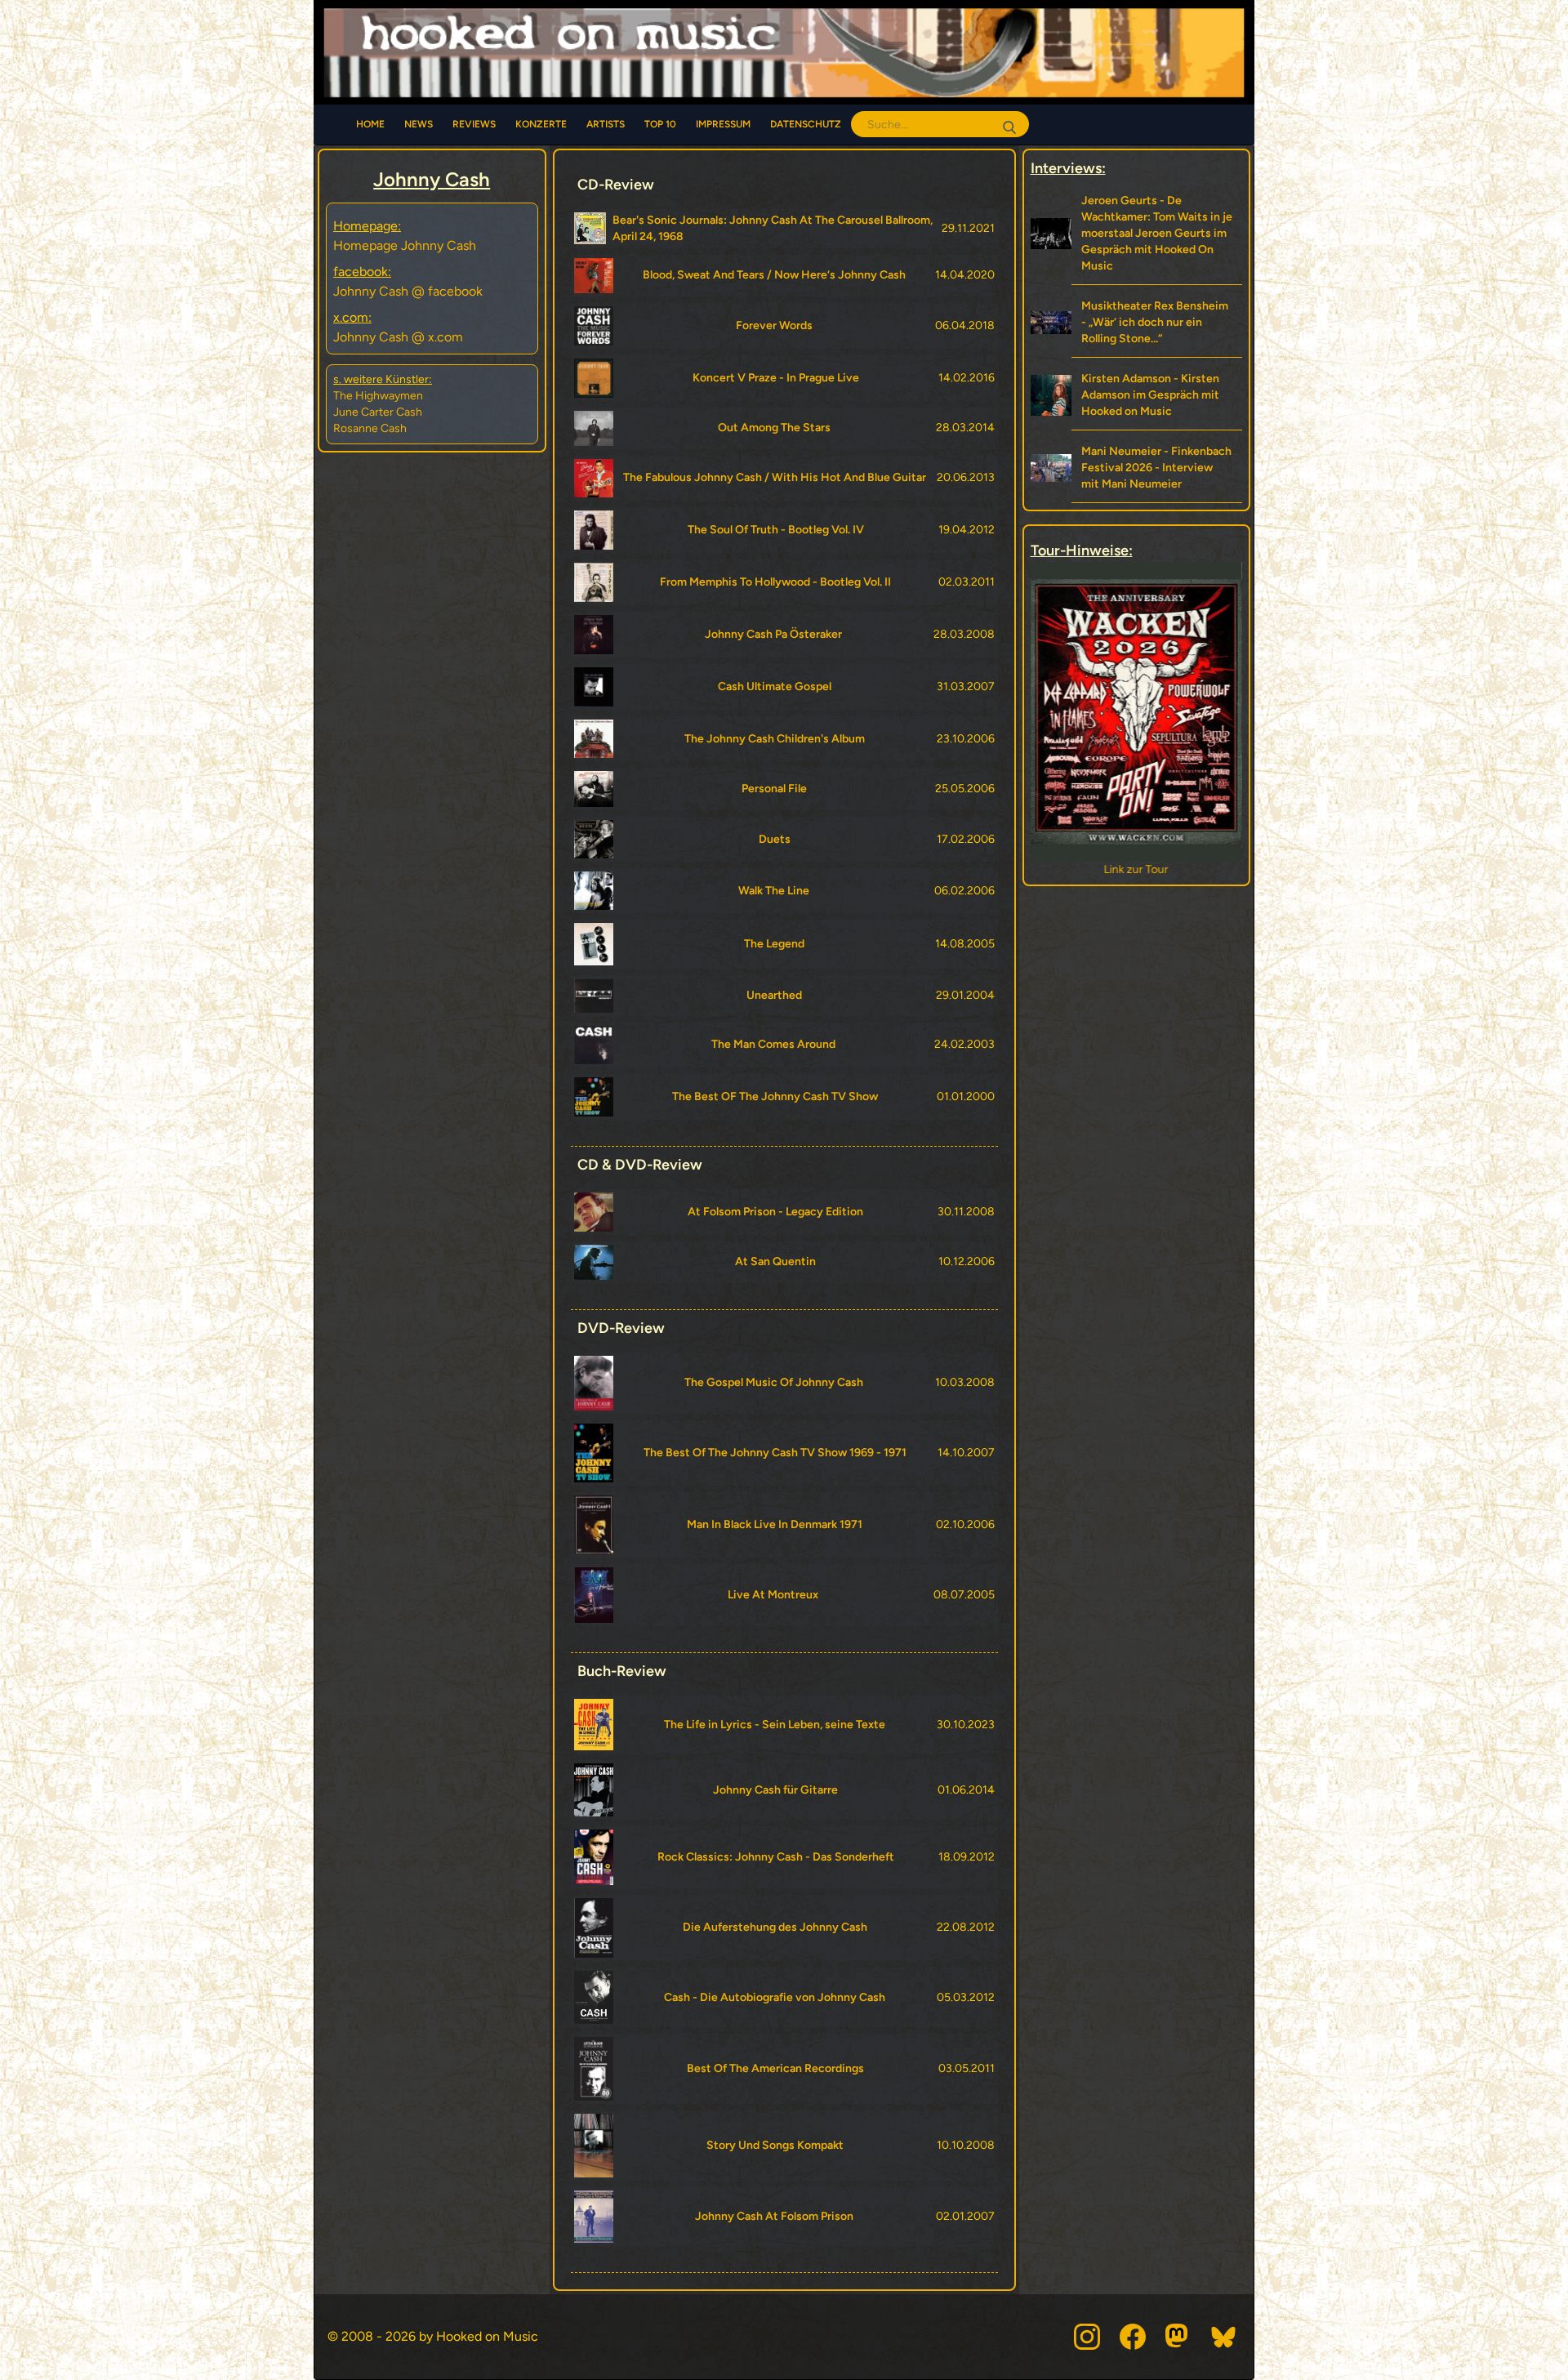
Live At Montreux (773, 1595)
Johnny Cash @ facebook (408, 291)
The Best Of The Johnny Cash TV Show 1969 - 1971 (775, 1453)
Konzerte (541, 124)
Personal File (774, 789)
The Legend (774, 944)
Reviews (474, 124)
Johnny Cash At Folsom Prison (774, 2216)
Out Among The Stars (774, 428)
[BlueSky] (1224, 2337)
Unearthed (774, 995)
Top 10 (660, 124)
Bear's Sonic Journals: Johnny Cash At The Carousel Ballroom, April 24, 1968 (773, 228)
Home (370, 124)
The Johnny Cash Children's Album (775, 739)
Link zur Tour (1136, 869)
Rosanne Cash (370, 428)
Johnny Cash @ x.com (398, 337)
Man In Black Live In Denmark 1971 (775, 1524)
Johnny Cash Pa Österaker (773, 634)
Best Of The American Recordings (775, 2068)
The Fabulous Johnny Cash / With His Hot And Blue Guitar (775, 477)
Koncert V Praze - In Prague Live (776, 378)
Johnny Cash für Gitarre (775, 1790)
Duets (775, 839)
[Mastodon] (1178, 2337)
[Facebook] (1133, 2337)
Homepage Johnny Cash (405, 245)
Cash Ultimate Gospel (775, 686)
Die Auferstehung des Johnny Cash (775, 1927)
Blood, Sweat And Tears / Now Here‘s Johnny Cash (774, 275)
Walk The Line (774, 891)
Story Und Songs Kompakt (775, 2145)
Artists (606, 124)
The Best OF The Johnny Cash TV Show (775, 1096)
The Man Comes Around (773, 1044)
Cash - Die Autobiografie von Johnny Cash (775, 1997)
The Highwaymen (378, 396)
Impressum (723, 124)
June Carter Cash (378, 412)
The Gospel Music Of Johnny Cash (774, 1382)
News (419, 124)
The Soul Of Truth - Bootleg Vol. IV (776, 530)
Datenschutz (806, 124)
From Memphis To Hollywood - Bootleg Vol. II (775, 582)
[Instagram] (1087, 2337)
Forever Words (774, 325)
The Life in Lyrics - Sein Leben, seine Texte (775, 1725)
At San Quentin (775, 1261)
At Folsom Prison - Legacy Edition (775, 1212)
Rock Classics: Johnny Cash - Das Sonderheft (776, 1857)
